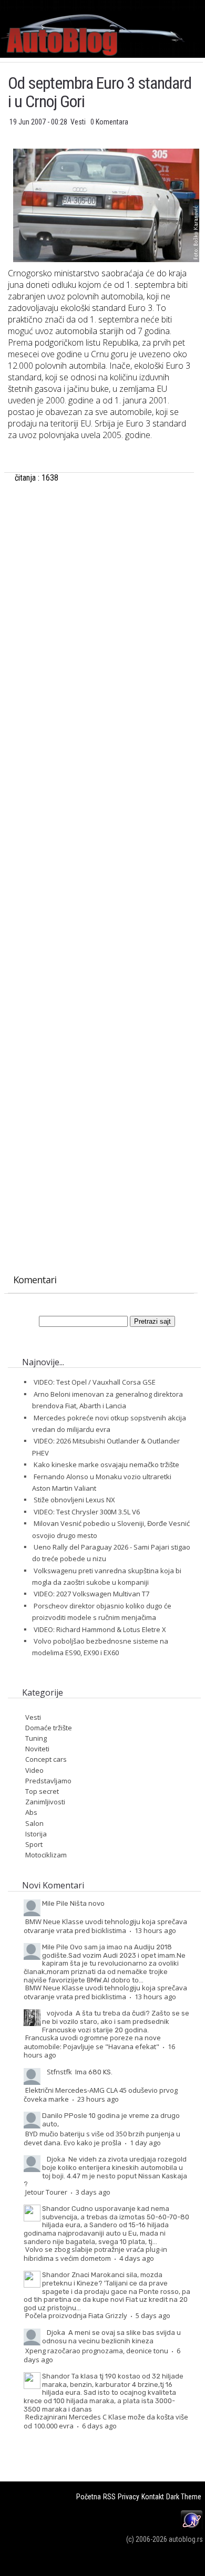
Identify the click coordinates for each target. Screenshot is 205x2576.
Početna (89, 2497)
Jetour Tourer (46, 2192)
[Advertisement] (101, 610)
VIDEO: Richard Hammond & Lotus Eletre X (100, 1629)
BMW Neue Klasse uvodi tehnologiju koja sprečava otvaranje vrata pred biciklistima (105, 1926)
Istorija (36, 1834)
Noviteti (37, 1749)
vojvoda (60, 2013)
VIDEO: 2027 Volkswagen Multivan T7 (91, 1594)
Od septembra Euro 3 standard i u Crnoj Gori (100, 92)
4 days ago (137, 2258)
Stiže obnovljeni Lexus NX (74, 1500)
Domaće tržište (49, 1728)
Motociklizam (46, 1855)
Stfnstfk (59, 2072)
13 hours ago (155, 1930)
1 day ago (145, 2143)
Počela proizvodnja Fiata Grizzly (76, 2315)
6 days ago (99, 2426)
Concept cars (46, 1759)
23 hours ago (98, 2099)
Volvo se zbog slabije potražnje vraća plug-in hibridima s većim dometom (95, 2254)
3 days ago (93, 2192)
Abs (31, 1812)
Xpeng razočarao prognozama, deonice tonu (97, 2351)
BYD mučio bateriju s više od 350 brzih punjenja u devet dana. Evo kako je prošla (102, 2138)
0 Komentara (109, 122)
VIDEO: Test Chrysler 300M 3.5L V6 (87, 1512)
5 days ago (153, 2315)
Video (34, 1770)
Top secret (42, 1791)
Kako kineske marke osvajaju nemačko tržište (106, 1464)
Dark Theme (184, 2497)
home (205, 4)
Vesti (79, 122)
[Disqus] (101, 848)
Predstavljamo (48, 1781)
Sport (34, 1844)
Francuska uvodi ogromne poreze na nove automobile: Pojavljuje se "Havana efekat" (92, 2042)
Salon (34, 1823)
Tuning (36, 1738)
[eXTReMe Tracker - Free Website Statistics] (192, 2528)
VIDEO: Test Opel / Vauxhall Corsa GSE (95, 1382)
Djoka (56, 2159)
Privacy (129, 2497)
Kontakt (153, 2497)
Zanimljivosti (45, 1802)
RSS (109, 2497)
